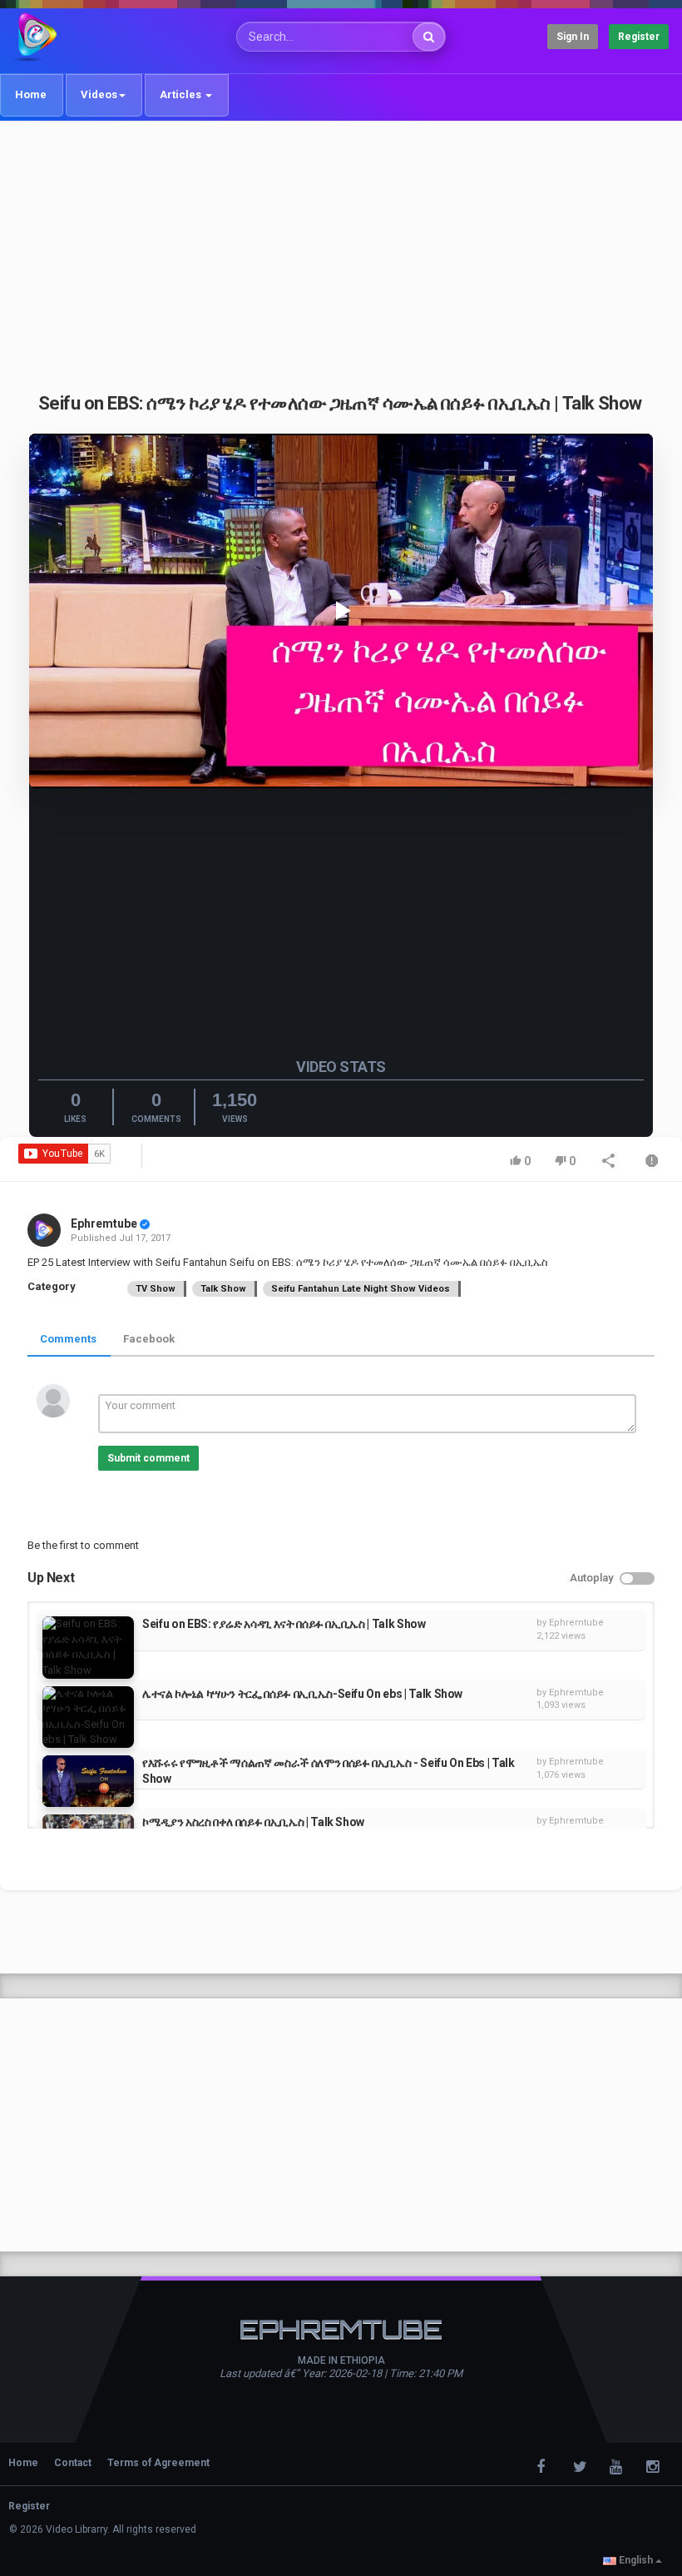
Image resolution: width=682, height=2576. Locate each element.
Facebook (149, 1339)
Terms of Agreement (158, 2463)
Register (639, 37)
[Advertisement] (341, 247)
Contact (73, 2463)
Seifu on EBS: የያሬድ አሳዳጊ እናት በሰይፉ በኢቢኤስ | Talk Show (284, 1624)
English (636, 2560)
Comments (68, 1339)
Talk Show (223, 1289)
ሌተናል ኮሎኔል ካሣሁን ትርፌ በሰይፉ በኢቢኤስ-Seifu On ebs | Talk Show (302, 1694)
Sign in (573, 37)
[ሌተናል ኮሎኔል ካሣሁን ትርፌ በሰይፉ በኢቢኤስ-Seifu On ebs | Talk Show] (88, 1717)
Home (31, 94)
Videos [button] (99, 94)
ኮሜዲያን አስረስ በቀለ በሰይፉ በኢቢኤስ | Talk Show (253, 1822)
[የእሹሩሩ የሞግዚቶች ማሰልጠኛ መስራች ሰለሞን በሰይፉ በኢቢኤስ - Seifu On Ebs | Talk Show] (88, 1781)
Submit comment (148, 1458)
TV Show (156, 1289)
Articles (182, 94)
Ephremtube (104, 1223)
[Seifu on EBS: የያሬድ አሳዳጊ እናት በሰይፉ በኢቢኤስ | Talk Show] (88, 1647)
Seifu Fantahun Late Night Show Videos (361, 1289)
